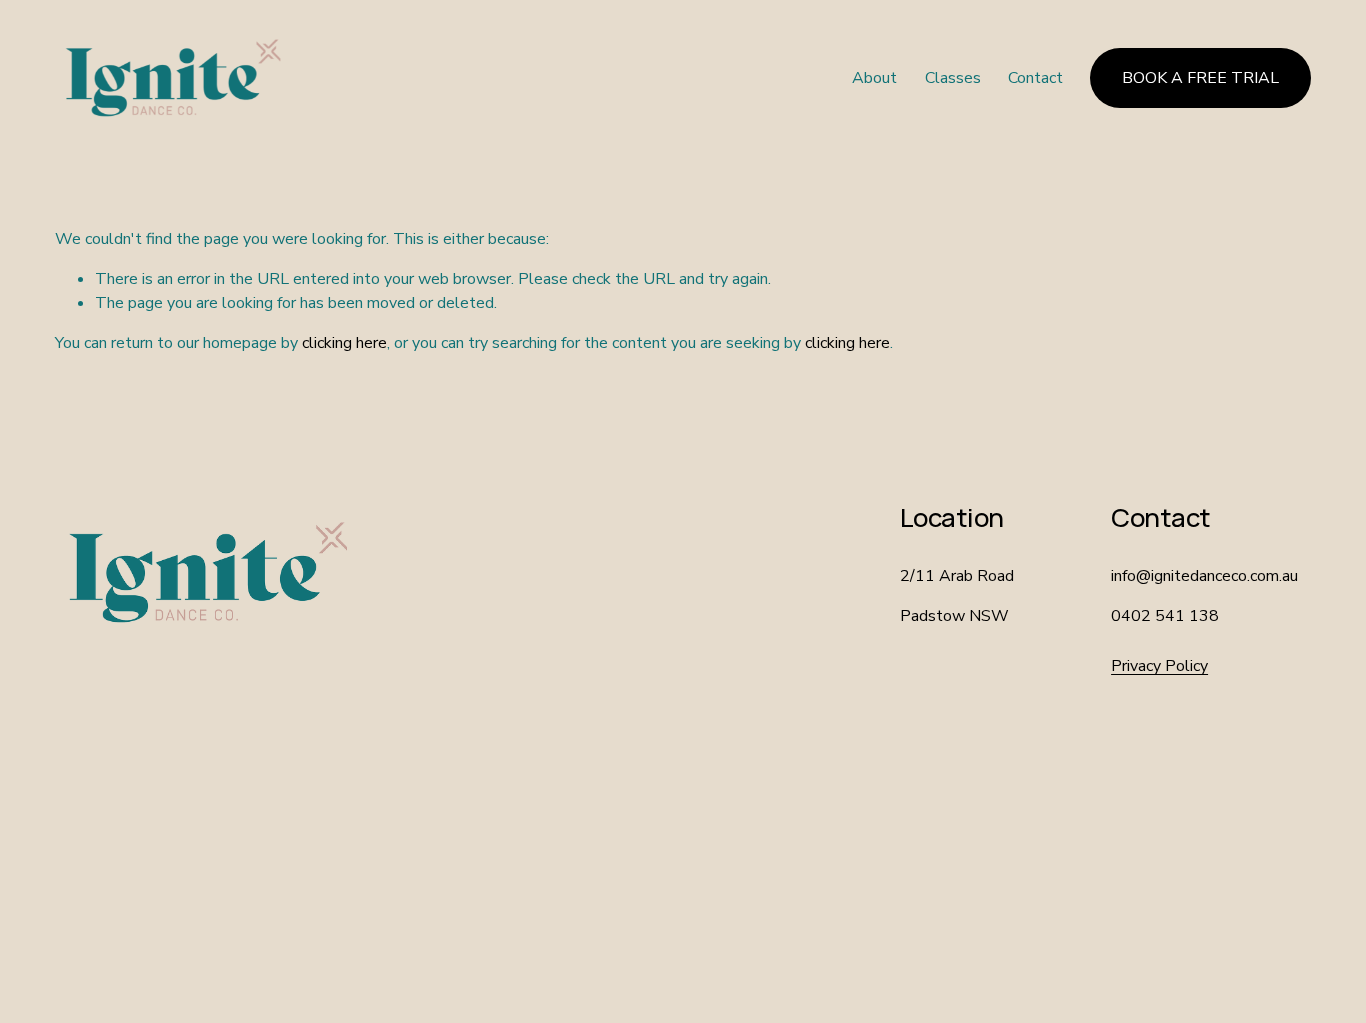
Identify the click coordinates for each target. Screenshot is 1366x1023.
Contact (1035, 78)
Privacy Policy (1159, 666)
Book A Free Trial (1200, 78)
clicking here (344, 343)
